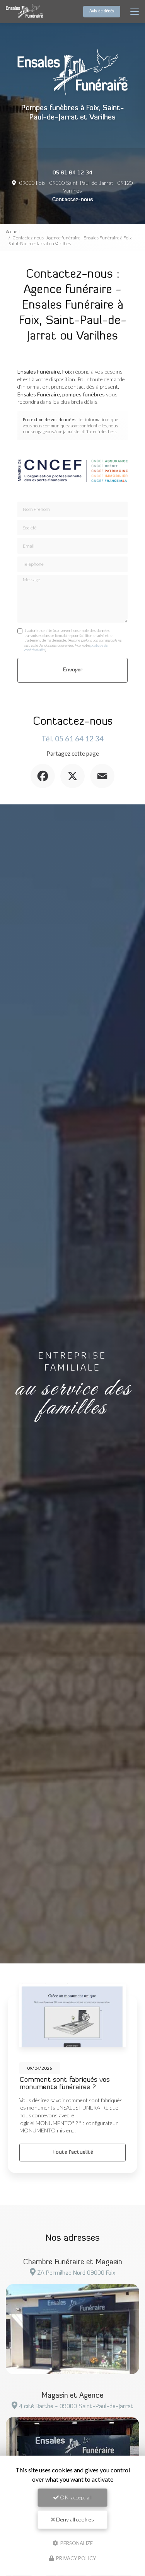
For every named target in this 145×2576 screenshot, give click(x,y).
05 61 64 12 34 (72, 173)
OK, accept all (75, 2497)
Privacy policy (75, 2558)
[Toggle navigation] (135, 12)
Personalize (76, 2543)
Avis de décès (102, 11)
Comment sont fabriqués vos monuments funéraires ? (65, 2084)
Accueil (13, 231)
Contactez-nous (73, 200)
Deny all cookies (74, 2519)
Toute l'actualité (73, 2152)
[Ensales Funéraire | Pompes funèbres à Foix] (24, 12)
